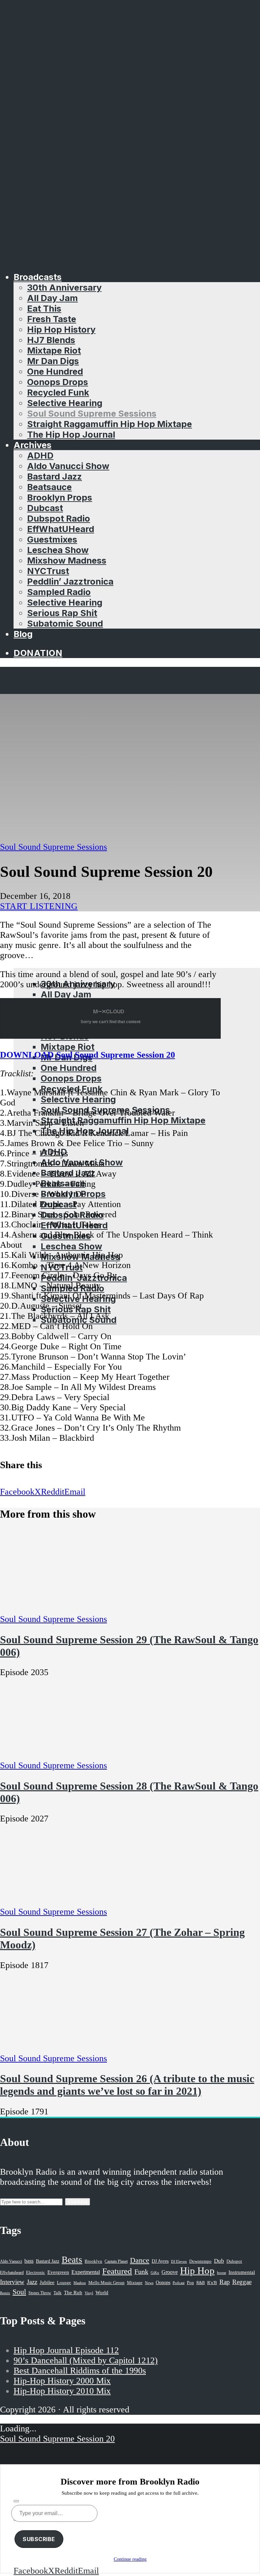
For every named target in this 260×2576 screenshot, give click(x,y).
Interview (12, 2282)
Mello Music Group (106, 2283)
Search (78, 2202)
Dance (140, 2260)
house (222, 2273)
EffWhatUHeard (61, 529)
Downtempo (200, 2261)
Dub (219, 2261)
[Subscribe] (16, 2501)
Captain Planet (116, 2261)
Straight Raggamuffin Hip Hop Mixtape (110, 424)
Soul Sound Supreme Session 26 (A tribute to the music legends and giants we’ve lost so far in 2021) (127, 2085)
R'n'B (212, 2283)
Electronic (36, 2273)
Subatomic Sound (65, 623)
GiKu (155, 2273)
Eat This (44, 308)
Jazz (32, 2282)
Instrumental (242, 2272)
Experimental (86, 2272)
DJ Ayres (160, 2261)
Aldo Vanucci (11, 2261)
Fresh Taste (52, 319)
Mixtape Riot (54, 350)
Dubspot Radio (59, 518)
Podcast (179, 2283)
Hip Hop (197, 2271)
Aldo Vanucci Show (68, 466)
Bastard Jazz (55, 476)
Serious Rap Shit (62, 613)
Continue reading (130, 2559)
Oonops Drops (58, 382)
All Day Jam (52, 298)
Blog (23, 634)
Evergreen (58, 2272)
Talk (58, 2293)
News (149, 2283)
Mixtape (135, 2283)
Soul (19, 2292)
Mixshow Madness (67, 560)
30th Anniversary (64, 287)
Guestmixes (52, 539)
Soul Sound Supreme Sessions (92, 413)
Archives (32, 445)
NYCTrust (48, 571)
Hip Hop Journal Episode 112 (66, 2350)
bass (29, 2261)
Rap (225, 2282)
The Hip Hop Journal (71, 434)
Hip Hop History (61, 329)
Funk (141, 2272)
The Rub (73, 2293)
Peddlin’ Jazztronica (70, 581)
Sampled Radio (59, 592)
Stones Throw (40, 2293)
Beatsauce (49, 487)
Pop (190, 2283)
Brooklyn (93, 2261)
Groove (170, 2272)
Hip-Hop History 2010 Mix (62, 2391)
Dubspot (234, 2261)
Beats (72, 2260)
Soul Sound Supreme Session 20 (57, 2439)
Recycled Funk (58, 392)
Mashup (80, 2283)
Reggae (242, 2282)
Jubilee (47, 2282)
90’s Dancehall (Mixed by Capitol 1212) (86, 2360)
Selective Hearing (65, 403)
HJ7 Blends (51, 340)
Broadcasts (38, 277)
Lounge (64, 2283)
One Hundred (55, 371)
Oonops (163, 2282)
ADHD (40, 455)
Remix (5, 2293)
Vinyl (89, 2293)
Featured (117, 2271)
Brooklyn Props (60, 497)
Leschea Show (58, 550)
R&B (201, 2283)
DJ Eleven (179, 2262)
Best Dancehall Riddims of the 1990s (80, 2371)
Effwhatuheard (12, 2273)
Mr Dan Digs (53, 361)
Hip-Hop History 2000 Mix (62, 2381)
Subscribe (39, 2539)
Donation (38, 653)
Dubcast (45, 508)
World (102, 2293)
